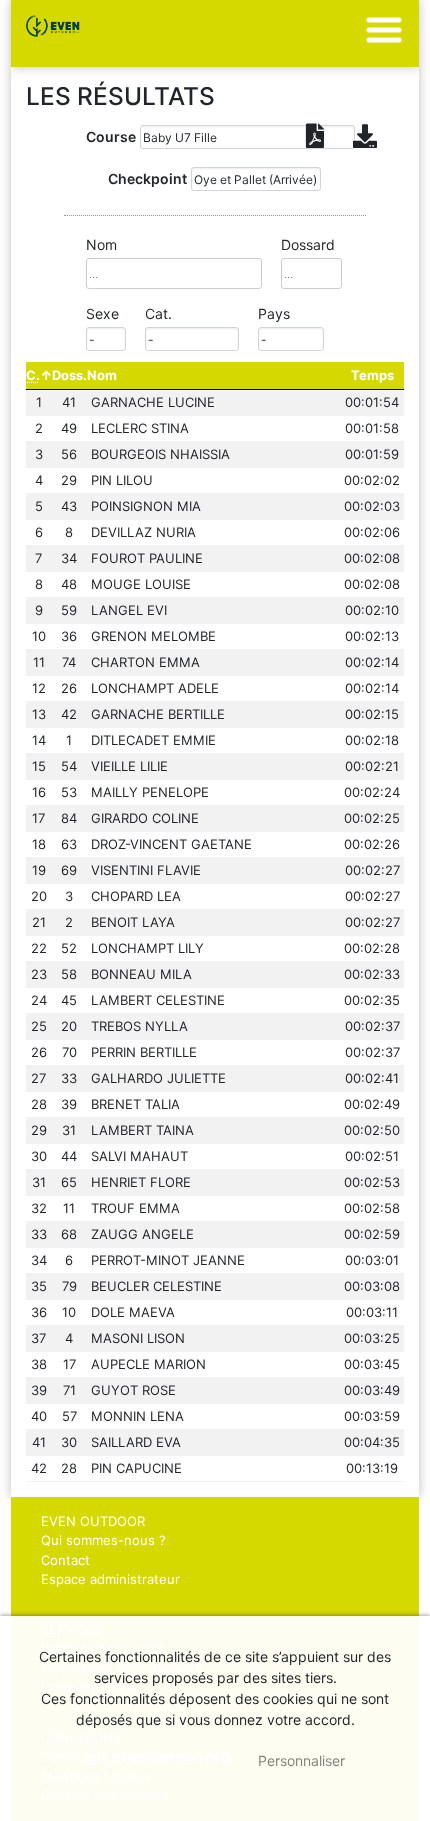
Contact (65, 1560)
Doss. (69, 375)
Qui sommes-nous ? (103, 1540)
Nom (102, 375)
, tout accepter (158, 1760)
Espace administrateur (110, 1579)
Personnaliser (301, 1760)
